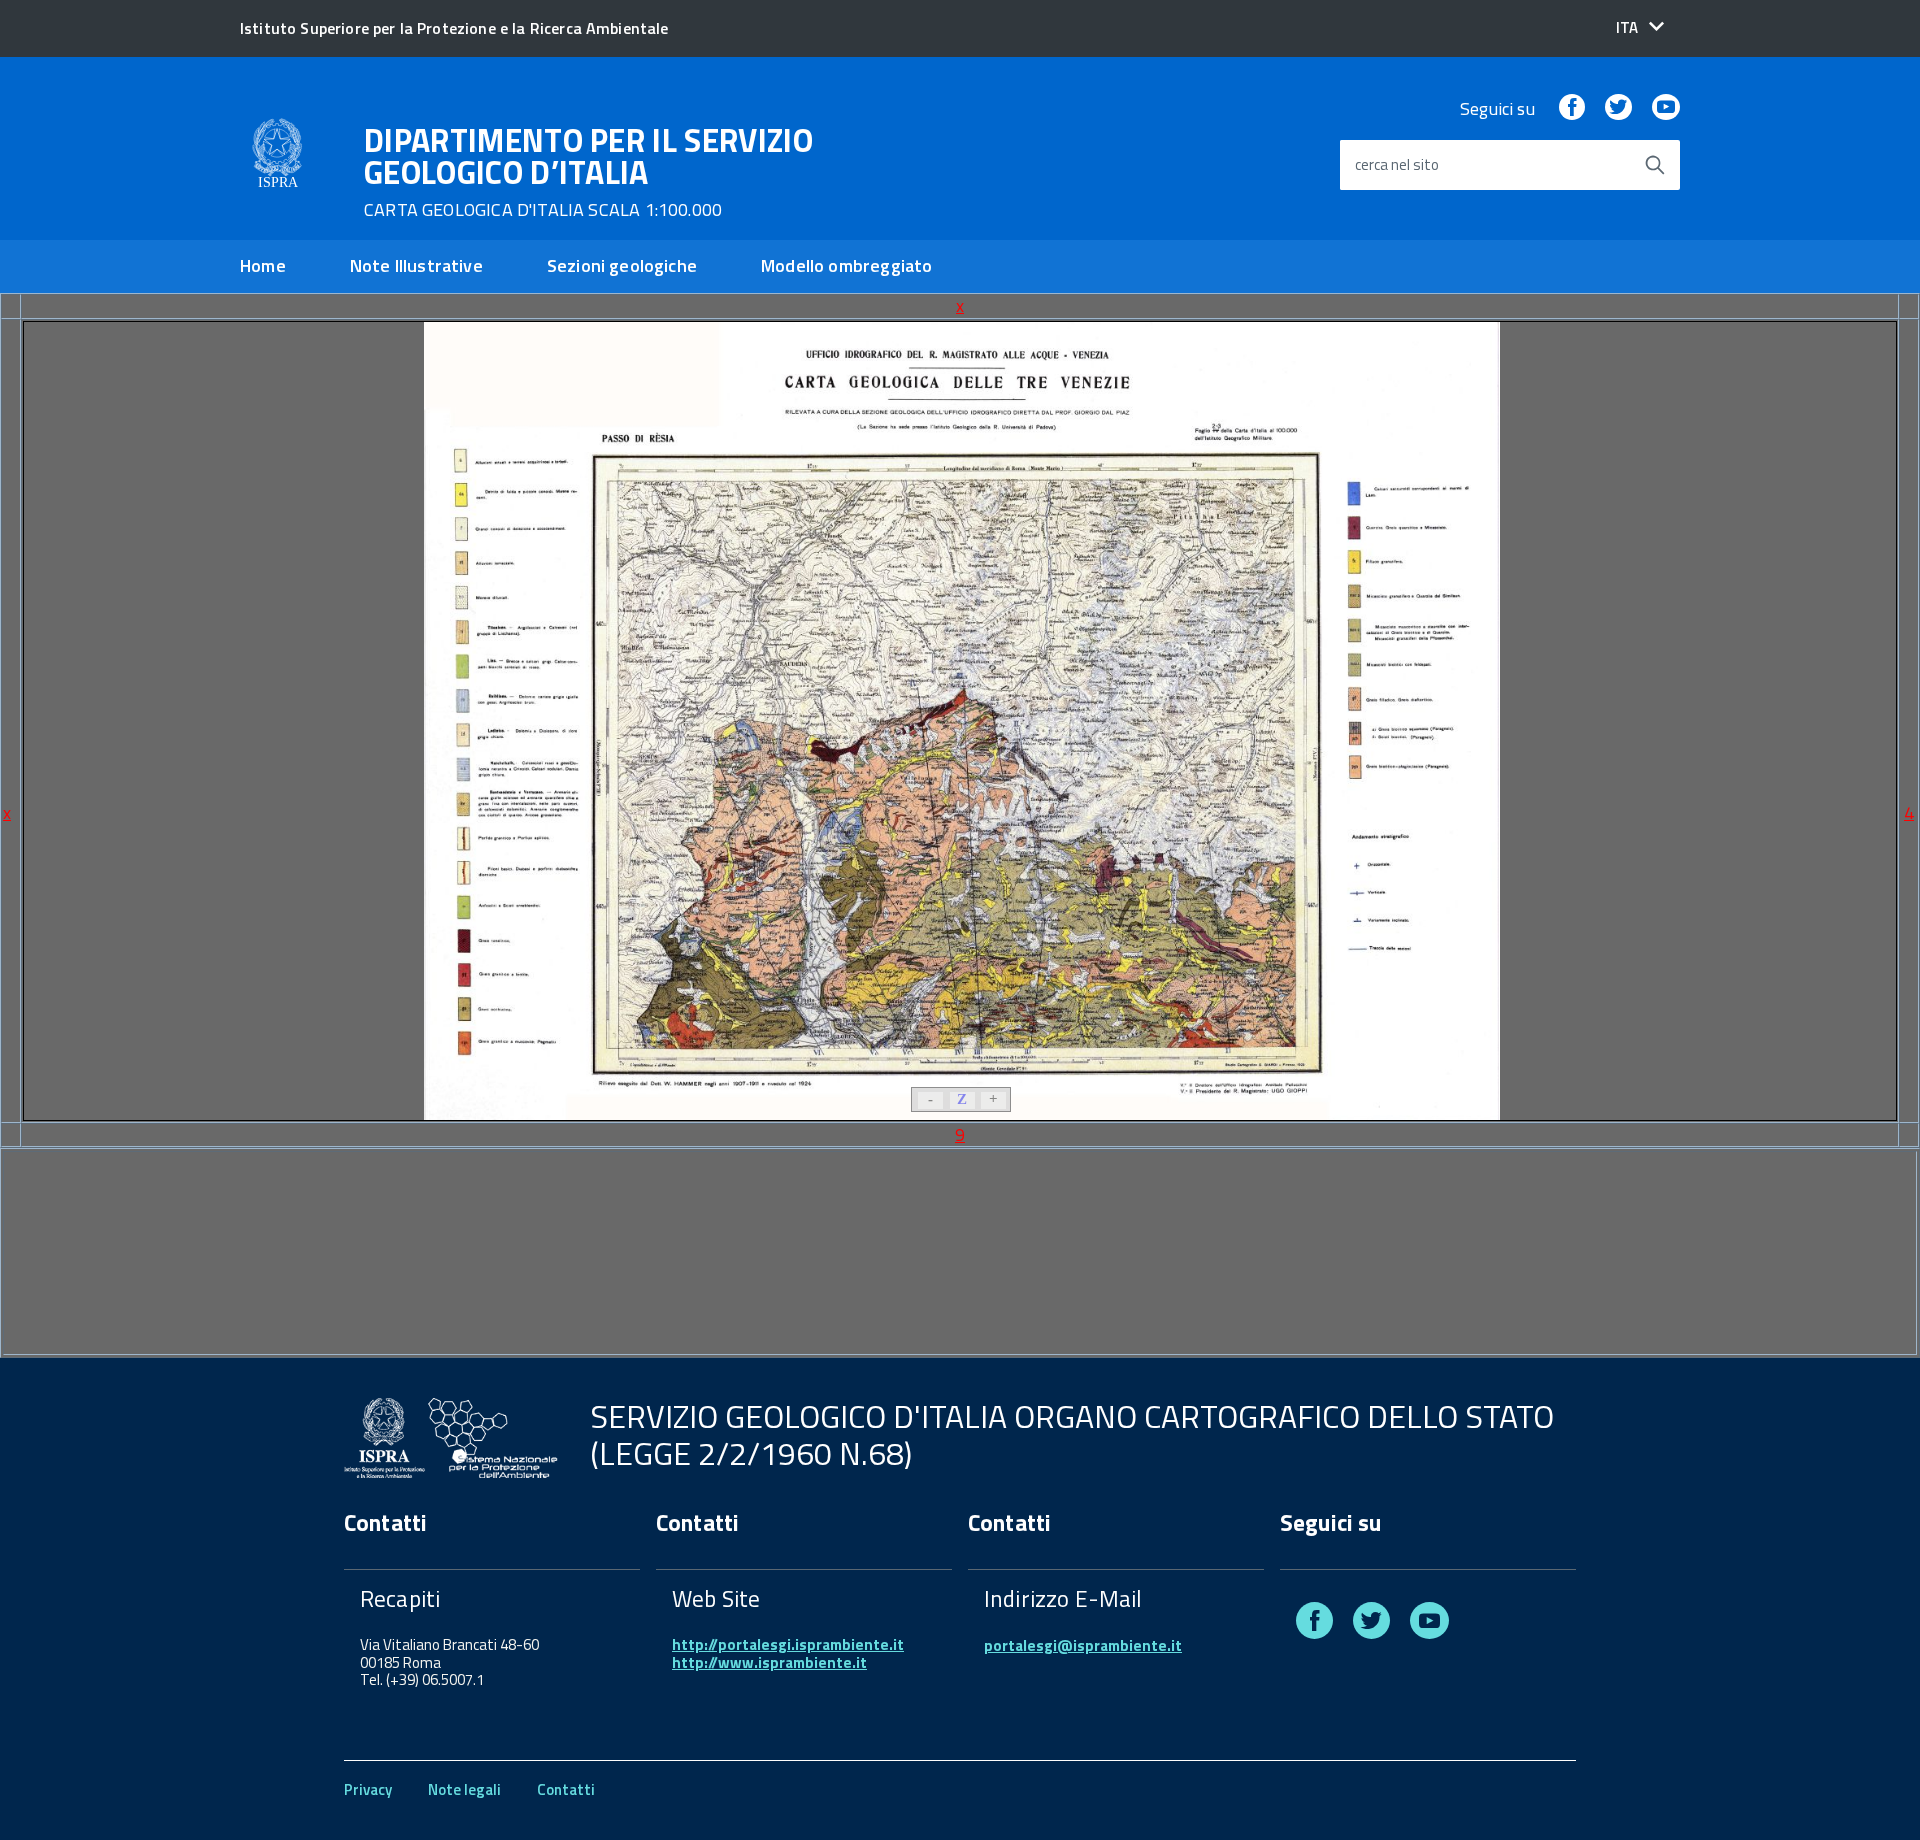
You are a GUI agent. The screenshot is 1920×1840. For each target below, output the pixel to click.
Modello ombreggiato (846, 265)
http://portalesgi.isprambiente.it (788, 1644)
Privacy (368, 1789)
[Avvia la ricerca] (1655, 165)
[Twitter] (1618, 108)
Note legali (464, 1789)
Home (263, 265)
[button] (1640, 27)
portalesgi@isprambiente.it (1083, 1645)
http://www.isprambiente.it (769, 1662)
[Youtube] (1666, 108)
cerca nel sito (1397, 165)
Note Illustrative (416, 265)
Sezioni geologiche (622, 265)
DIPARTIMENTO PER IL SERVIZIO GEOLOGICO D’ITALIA (588, 172)
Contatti (566, 1789)
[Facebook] (1572, 108)
